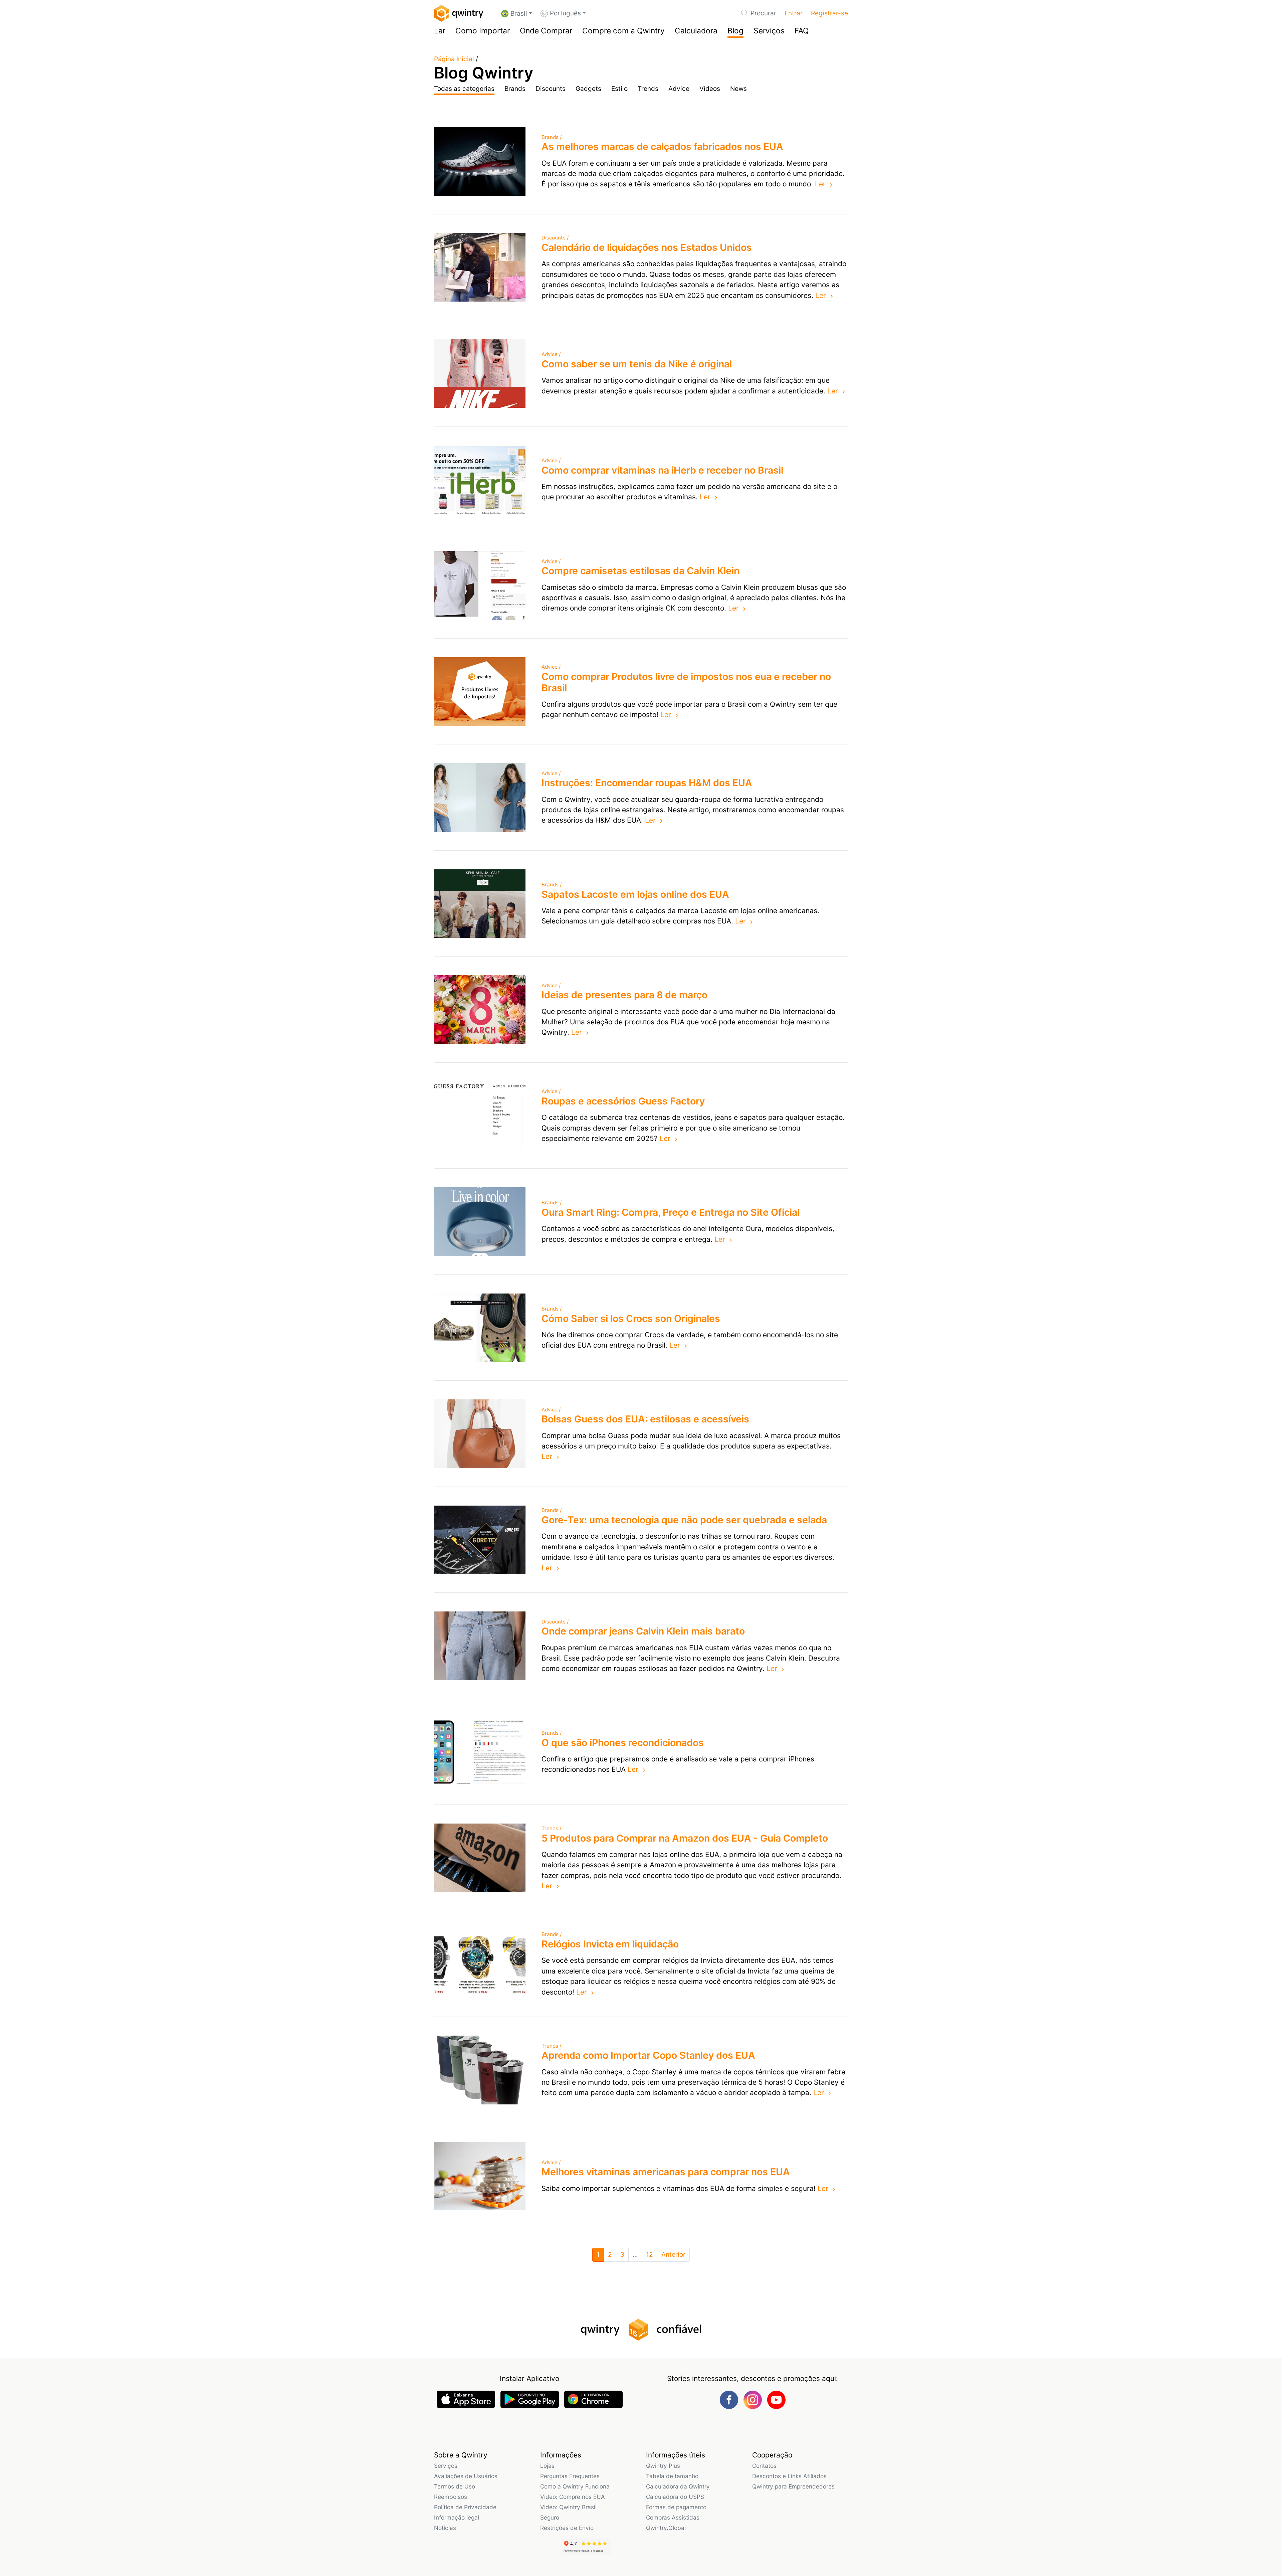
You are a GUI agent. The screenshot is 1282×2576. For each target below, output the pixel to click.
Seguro (550, 2517)
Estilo (619, 89)
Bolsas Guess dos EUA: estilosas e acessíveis (645, 1419)
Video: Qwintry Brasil (568, 2507)
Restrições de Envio (567, 2528)
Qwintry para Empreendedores (793, 2486)
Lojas (547, 2466)
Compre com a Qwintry (623, 31)
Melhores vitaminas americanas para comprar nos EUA (666, 2172)
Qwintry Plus (663, 2466)
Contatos (764, 2466)
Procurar (763, 13)
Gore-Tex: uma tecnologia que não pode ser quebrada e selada (684, 1520)
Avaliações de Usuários (466, 2476)
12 (650, 2255)
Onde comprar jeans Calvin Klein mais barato (643, 1631)
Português (565, 13)
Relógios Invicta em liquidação (610, 1944)
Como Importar (483, 31)
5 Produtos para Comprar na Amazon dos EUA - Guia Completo (685, 1838)
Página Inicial (454, 59)
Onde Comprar (546, 31)
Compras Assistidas (673, 2517)
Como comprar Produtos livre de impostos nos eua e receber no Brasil (686, 682)
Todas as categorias (464, 89)
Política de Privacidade (465, 2507)
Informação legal (457, 2517)
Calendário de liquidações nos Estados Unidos (647, 247)
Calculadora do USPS (675, 2497)
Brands (515, 89)
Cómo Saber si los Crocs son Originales (631, 1318)
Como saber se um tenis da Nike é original (637, 364)
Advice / (551, 354)
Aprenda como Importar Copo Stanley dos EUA (648, 2055)
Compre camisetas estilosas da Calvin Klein (640, 571)
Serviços (769, 31)
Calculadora (696, 31)
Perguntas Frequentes (570, 2476)
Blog (735, 31)
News (738, 89)
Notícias (445, 2528)
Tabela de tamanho (672, 2476)
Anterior (673, 2255)
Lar (440, 31)
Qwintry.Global (666, 2528)
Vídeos (710, 89)
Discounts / (555, 238)
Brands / (552, 137)
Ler (820, 184)
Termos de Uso (455, 2486)
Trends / (551, 1828)
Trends (648, 89)
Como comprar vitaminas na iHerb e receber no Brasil (662, 470)
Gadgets (588, 89)
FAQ (802, 31)
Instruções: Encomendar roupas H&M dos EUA (647, 783)
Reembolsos (451, 2497)
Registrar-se (829, 13)
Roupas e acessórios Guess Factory (623, 1101)
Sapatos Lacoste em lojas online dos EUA (635, 894)
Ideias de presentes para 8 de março (624, 995)
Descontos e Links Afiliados (789, 2476)
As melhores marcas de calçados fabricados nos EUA (662, 146)
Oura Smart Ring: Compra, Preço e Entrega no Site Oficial (671, 1212)
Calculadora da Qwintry (678, 2486)
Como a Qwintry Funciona (575, 2486)
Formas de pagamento (676, 2507)
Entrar (794, 13)
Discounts (551, 89)
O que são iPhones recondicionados (623, 1743)
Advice (679, 89)
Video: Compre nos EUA (573, 2497)
